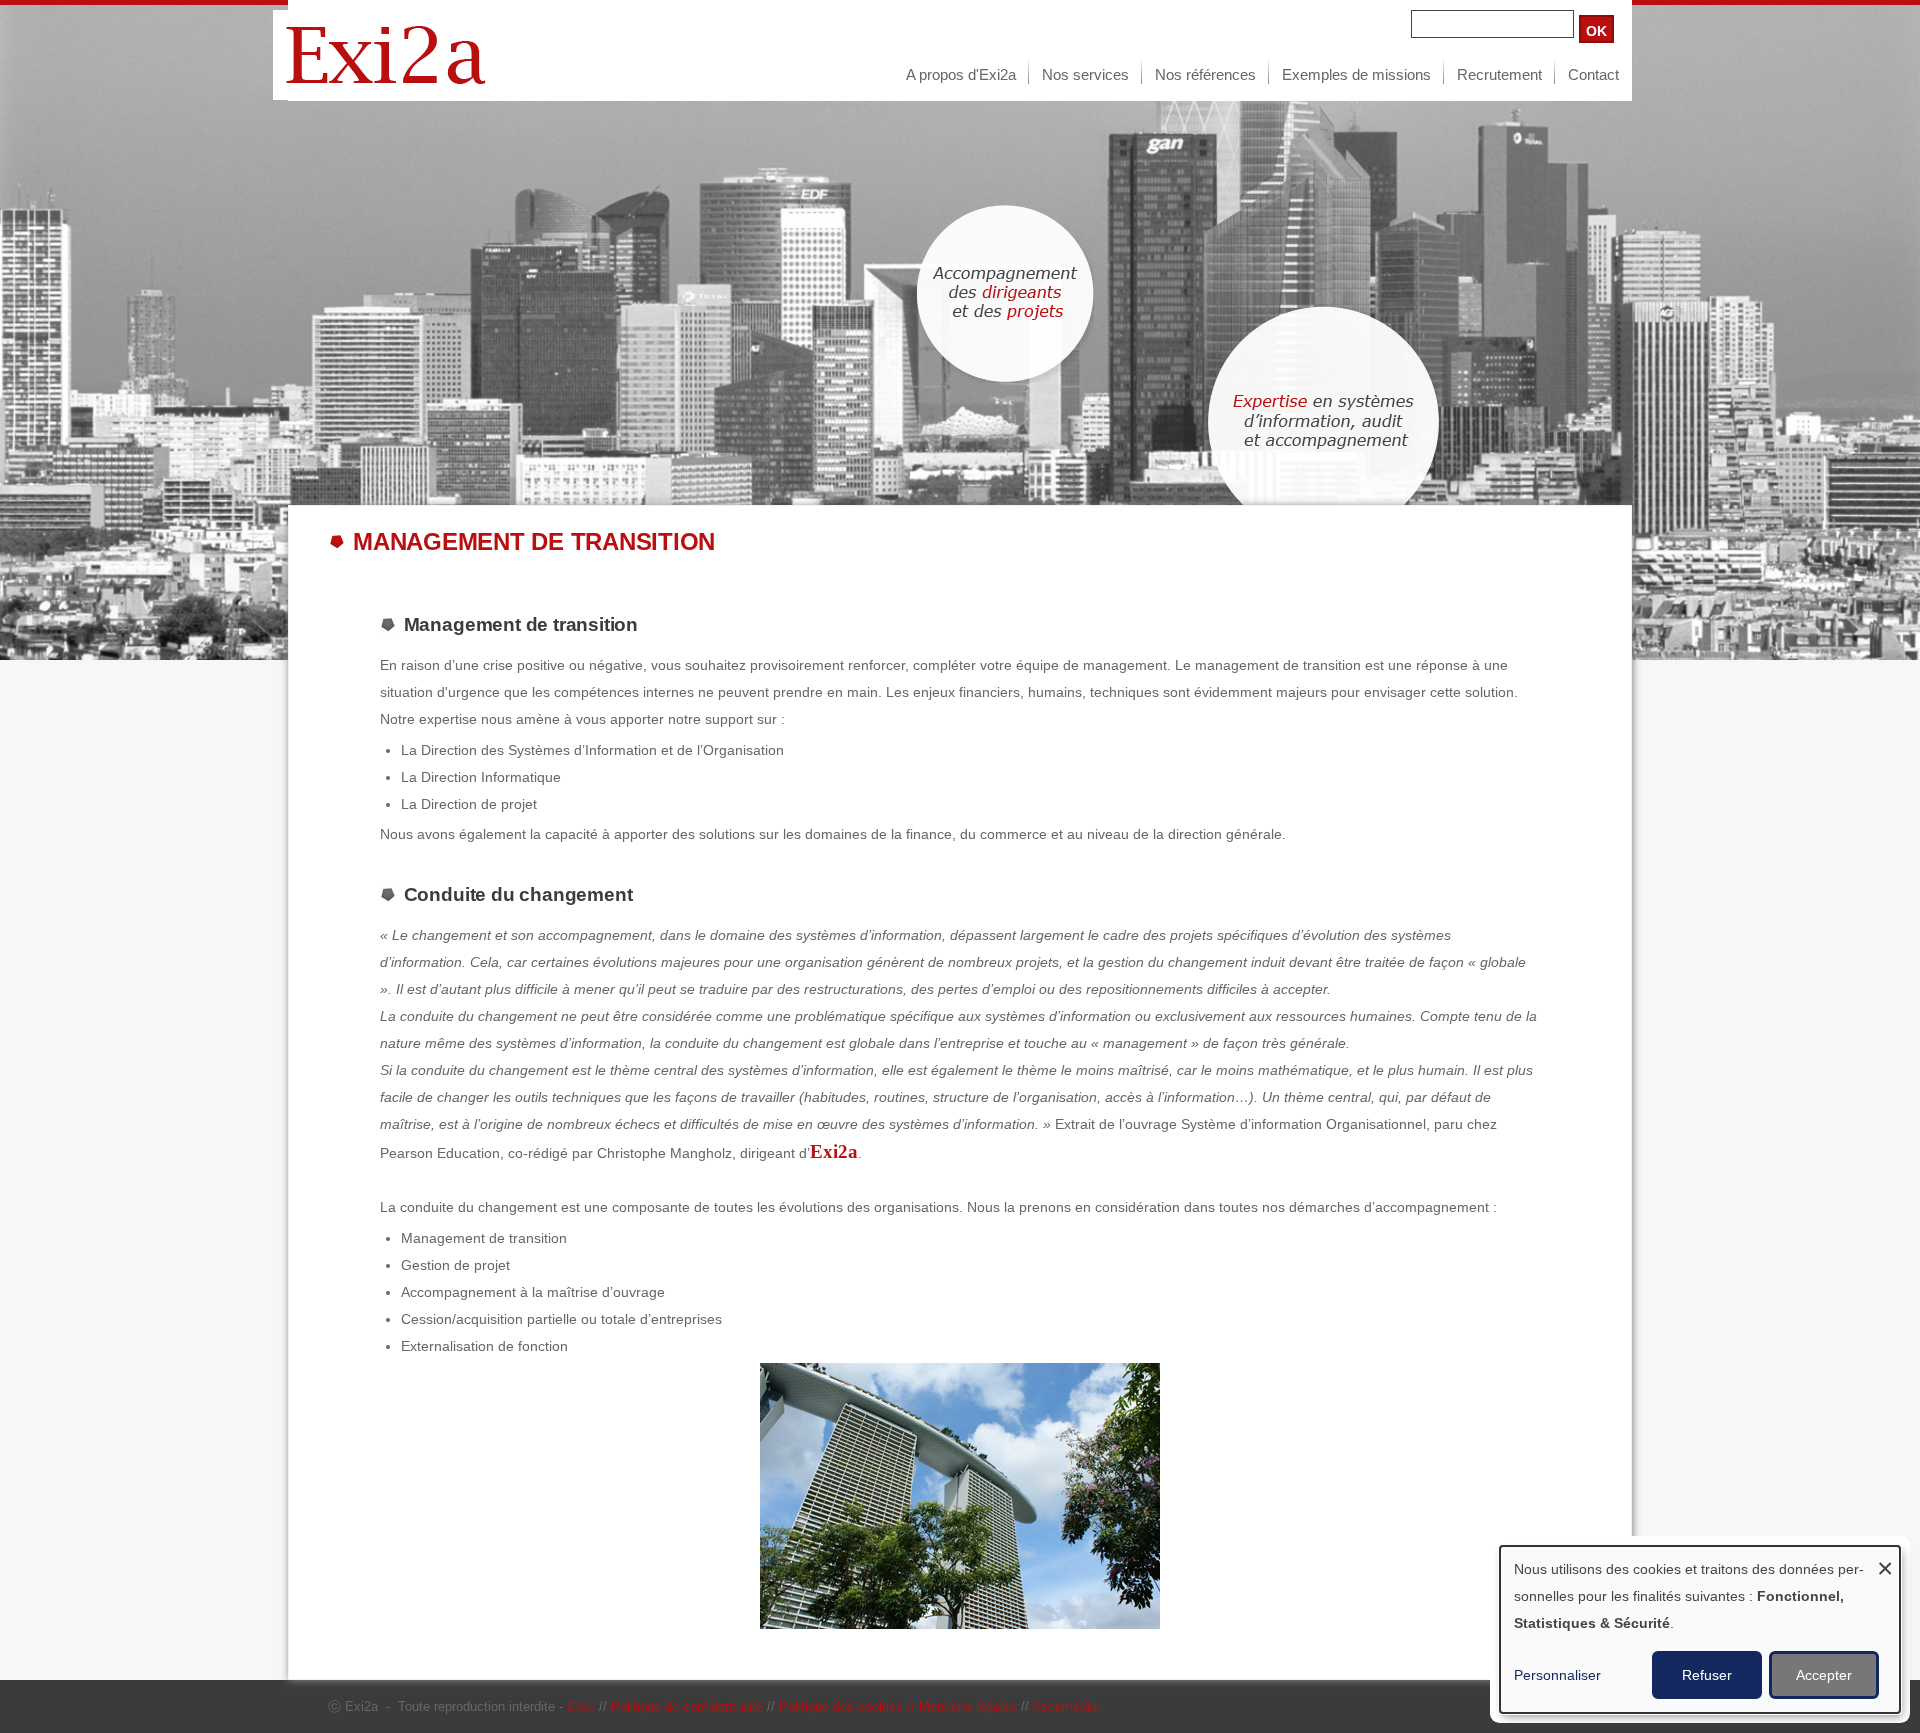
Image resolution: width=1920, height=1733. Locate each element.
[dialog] (1700, 1629)
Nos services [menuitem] (1085, 74)
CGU (581, 1706)
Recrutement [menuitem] (1499, 74)
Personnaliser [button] (1557, 1675)
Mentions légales (968, 1706)
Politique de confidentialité (687, 1706)
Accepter (1824, 1675)
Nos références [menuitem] (1205, 74)
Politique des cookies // (849, 1706)
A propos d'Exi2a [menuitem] (961, 74)
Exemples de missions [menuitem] (1356, 74)
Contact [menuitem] (1593, 74)
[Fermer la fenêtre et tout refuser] (1885, 1558)
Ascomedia (1064, 1706)
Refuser (1707, 1675)
